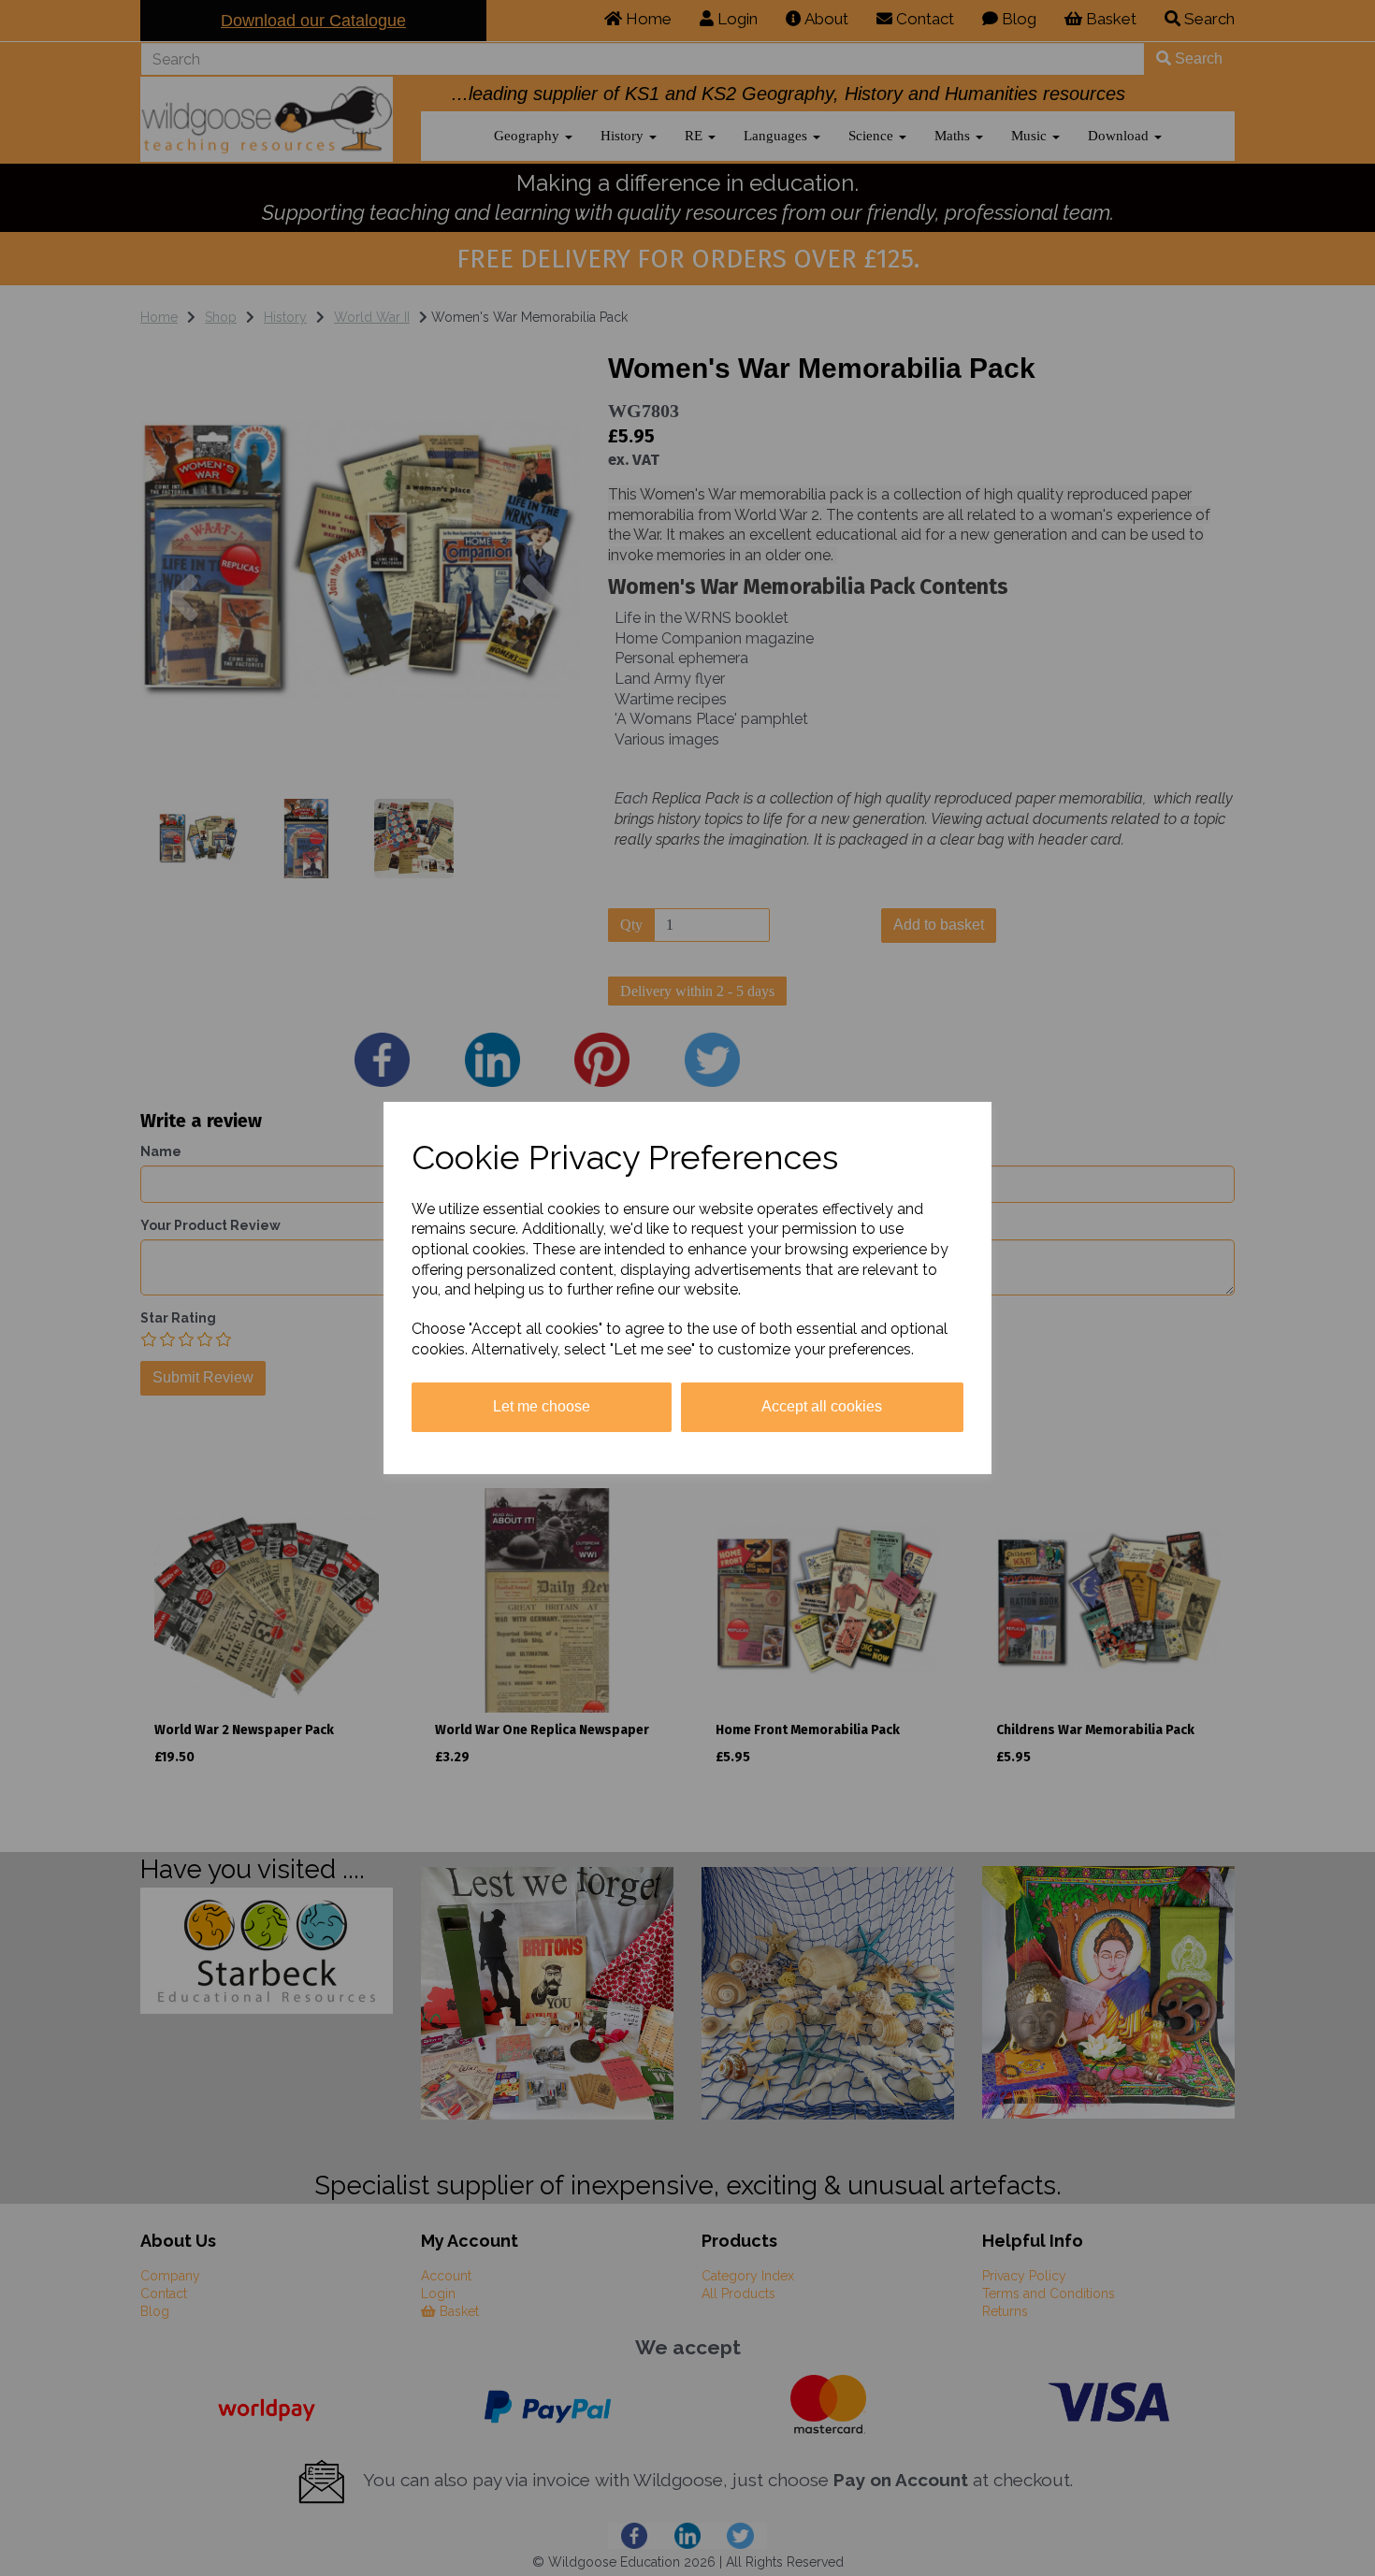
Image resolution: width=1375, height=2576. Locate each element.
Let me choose (542, 1406)
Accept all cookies (822, 1406)
